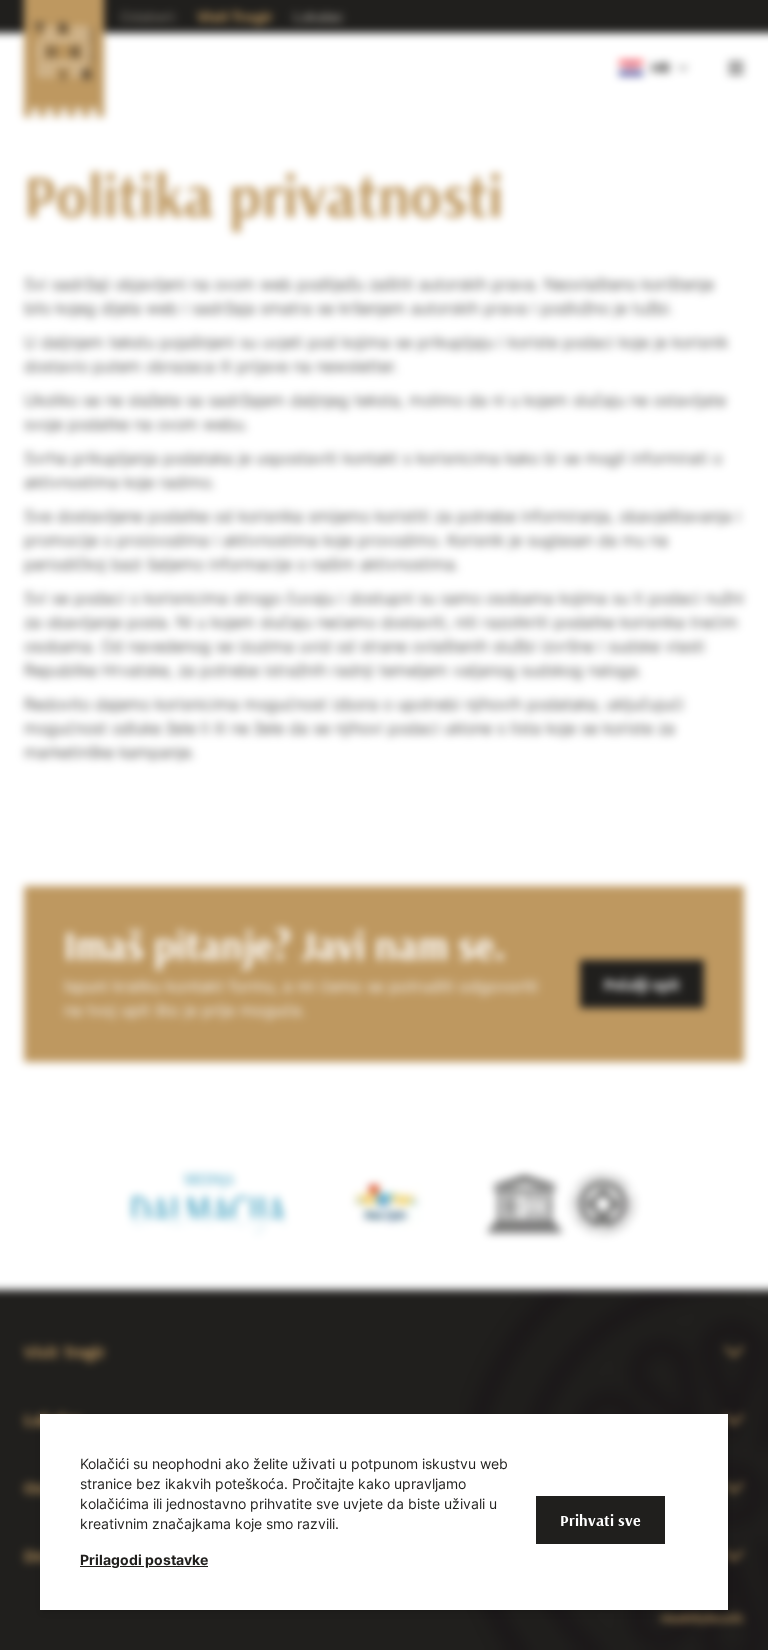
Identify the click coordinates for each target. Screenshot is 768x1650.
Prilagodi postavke (144, 1559)
